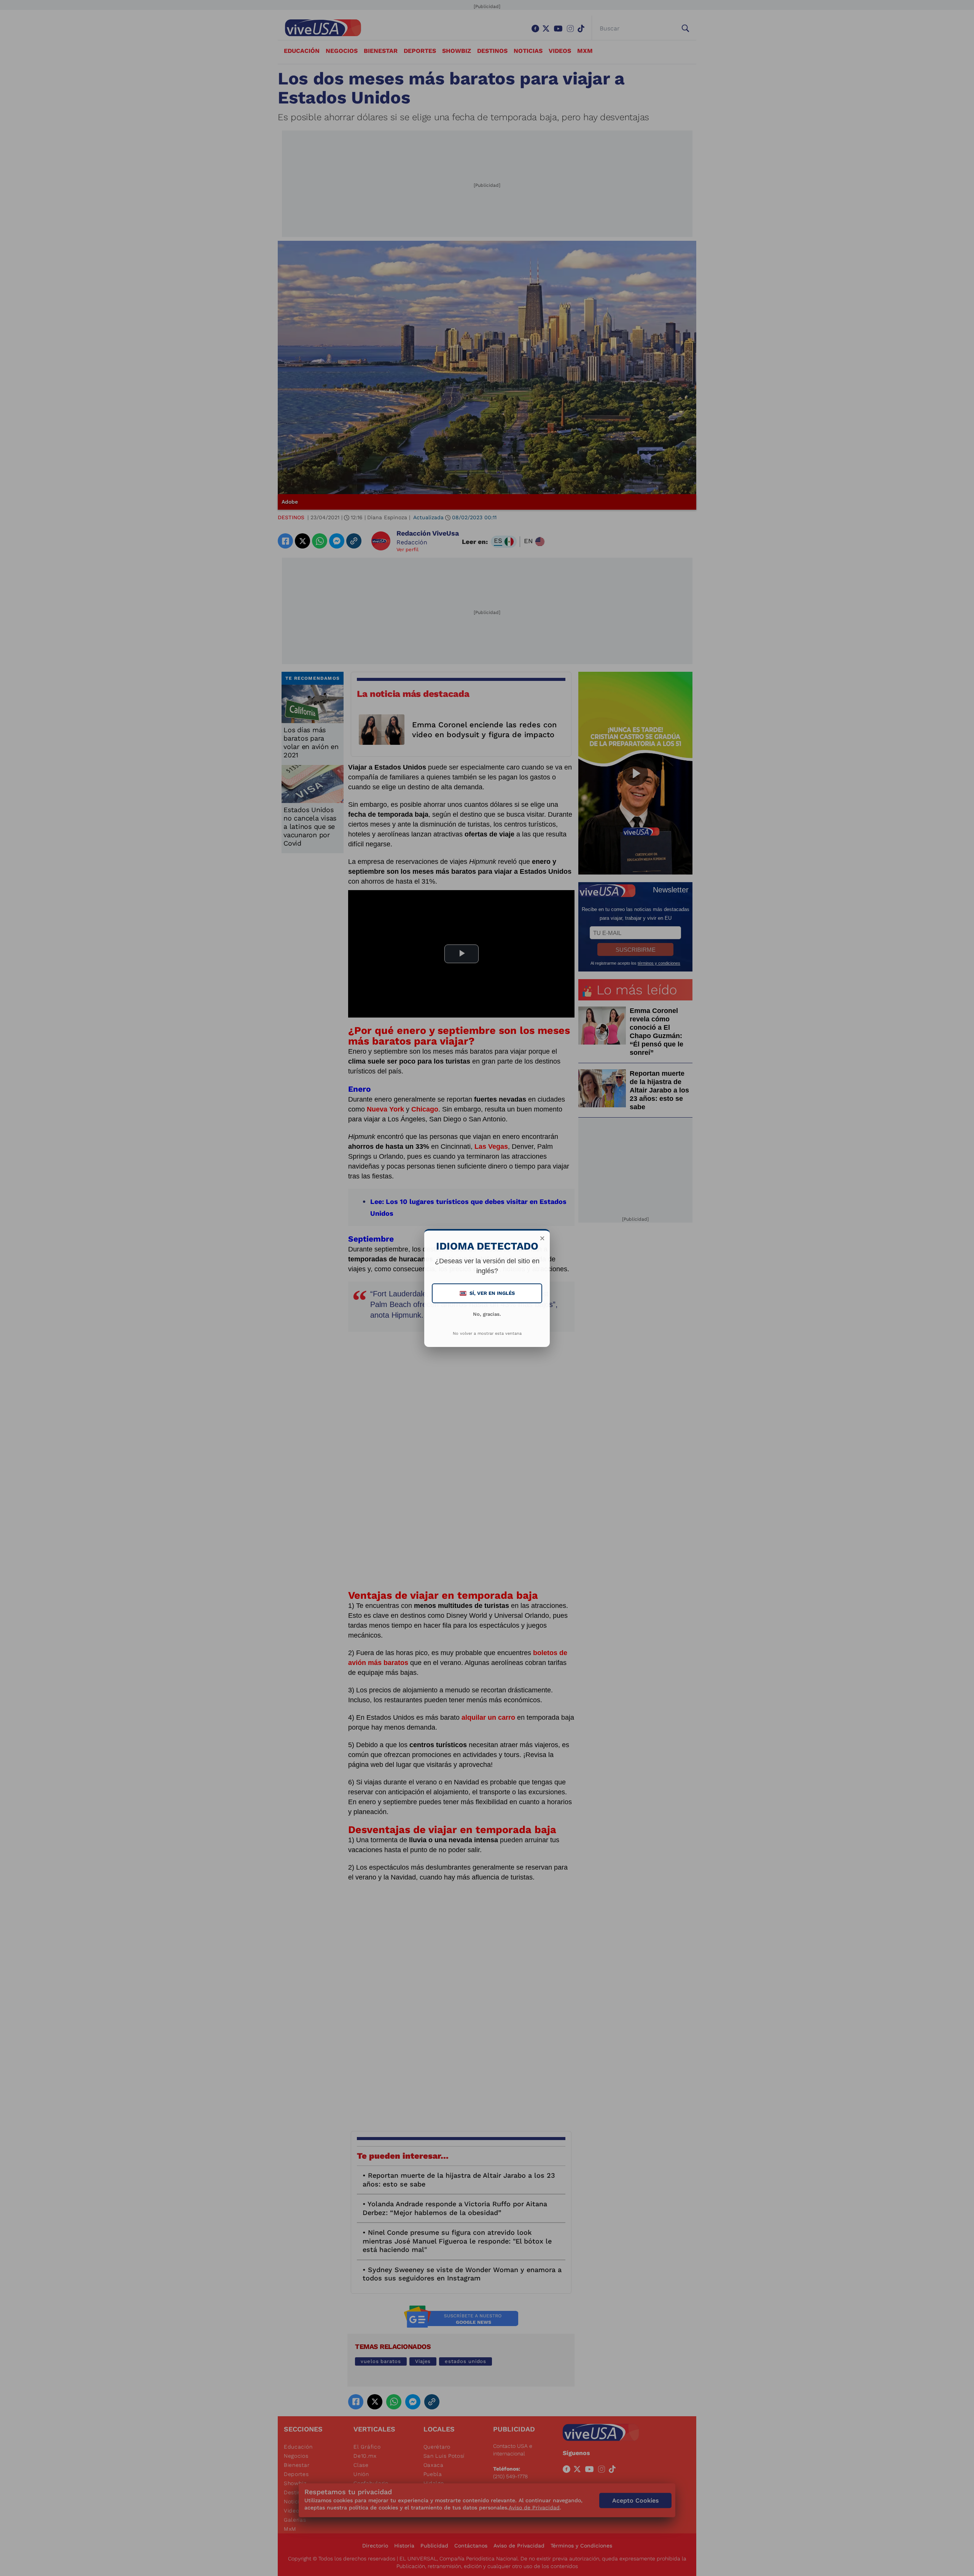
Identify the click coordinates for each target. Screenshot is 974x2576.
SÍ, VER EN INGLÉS (488, 1293)
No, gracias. (487, 1314)
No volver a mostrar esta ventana (487, 1333)
